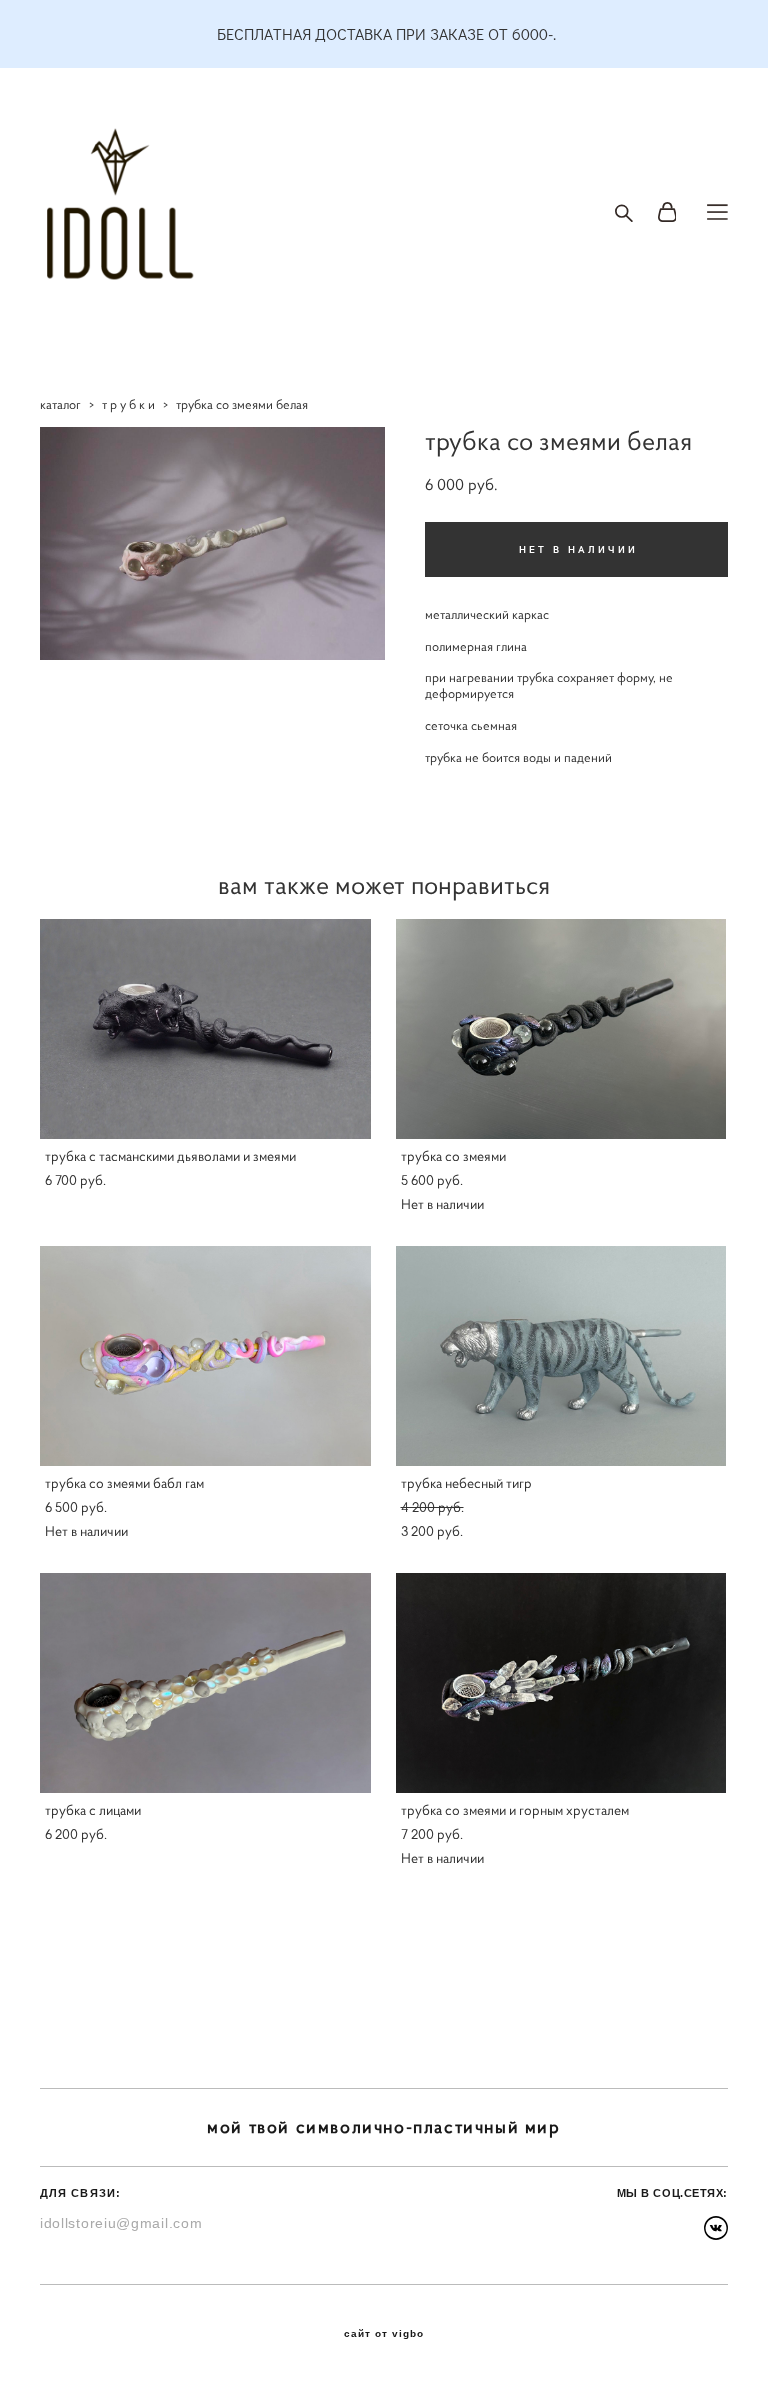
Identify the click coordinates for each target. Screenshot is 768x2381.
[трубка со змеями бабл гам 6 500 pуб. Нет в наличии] (205, 1356)
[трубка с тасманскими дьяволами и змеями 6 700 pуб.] (205, 1029)
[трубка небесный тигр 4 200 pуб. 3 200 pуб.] (561, 1356)
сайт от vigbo (384, 2334)
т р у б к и (128, 404)
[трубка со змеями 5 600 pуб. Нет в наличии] (561, 1029)
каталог (60, 404)
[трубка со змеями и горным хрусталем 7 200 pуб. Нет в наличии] (561, 1683)
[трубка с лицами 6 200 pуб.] (205, 1683)
